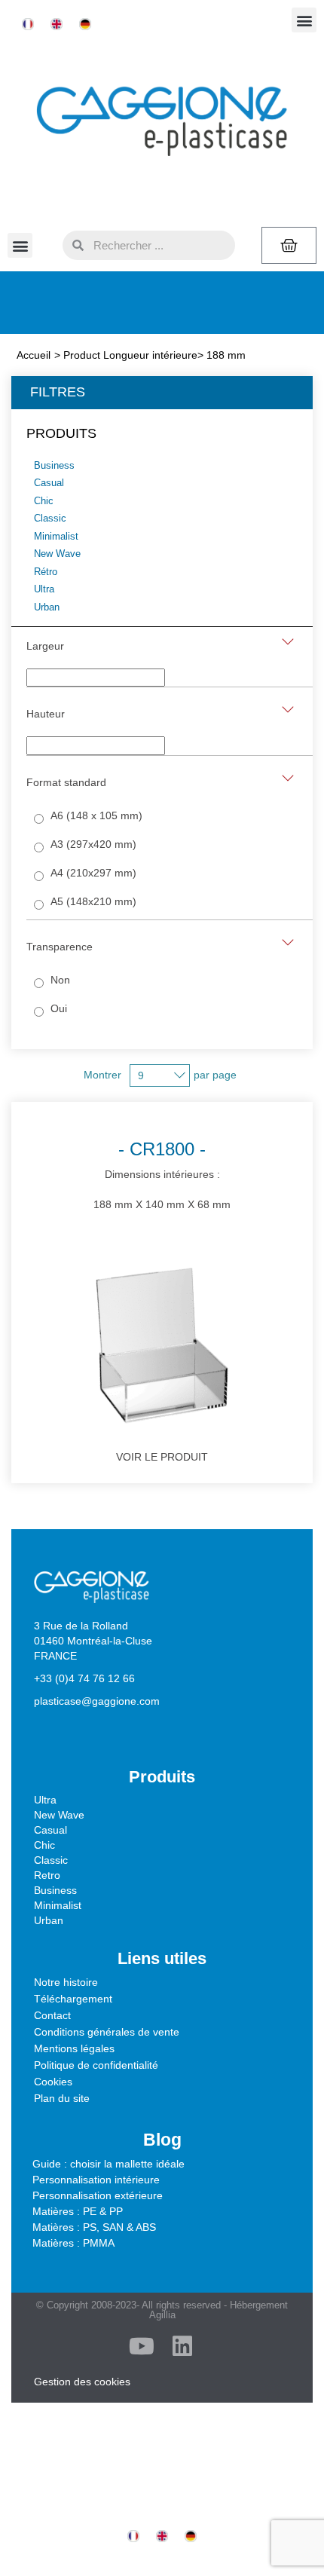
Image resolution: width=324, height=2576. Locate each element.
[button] (304, 20)
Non (60, 980)
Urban (49, 1920)
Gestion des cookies (82, 2382)
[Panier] (289, 245)
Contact (52, 2015)
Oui (59, 1008)
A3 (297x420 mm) (93, 844)
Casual (50, 1830)
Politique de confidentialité (96, 2065)
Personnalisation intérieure (96, 2180)
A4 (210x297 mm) (93, 873)
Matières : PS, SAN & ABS (94, 2227)
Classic (51, 1860)
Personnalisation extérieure (98, 2195)
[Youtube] (142, 2346)
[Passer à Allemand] (85, 24)
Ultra (45, 1800)
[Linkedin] (182, 2346)
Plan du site (62, 2098)
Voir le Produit (162, 1457)
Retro (47, 1875)
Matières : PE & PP (78, 2211)
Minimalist (58, 1905)
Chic (44, 1845)
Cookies (53, 2082)
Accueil (34, 355)
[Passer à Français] (28, 24)
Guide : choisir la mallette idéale (109, 2164)
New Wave (59, 1815)
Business (55, 1890)
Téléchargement (73, 1999)
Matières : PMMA (73, 2243)
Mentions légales (74, 2048)
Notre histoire (66, 1982)
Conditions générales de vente (107, 2032)
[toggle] (288, 642)
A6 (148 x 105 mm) (96, 815)
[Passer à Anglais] (57, 24)
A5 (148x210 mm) (93, 901)
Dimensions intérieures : (162, 1175)
